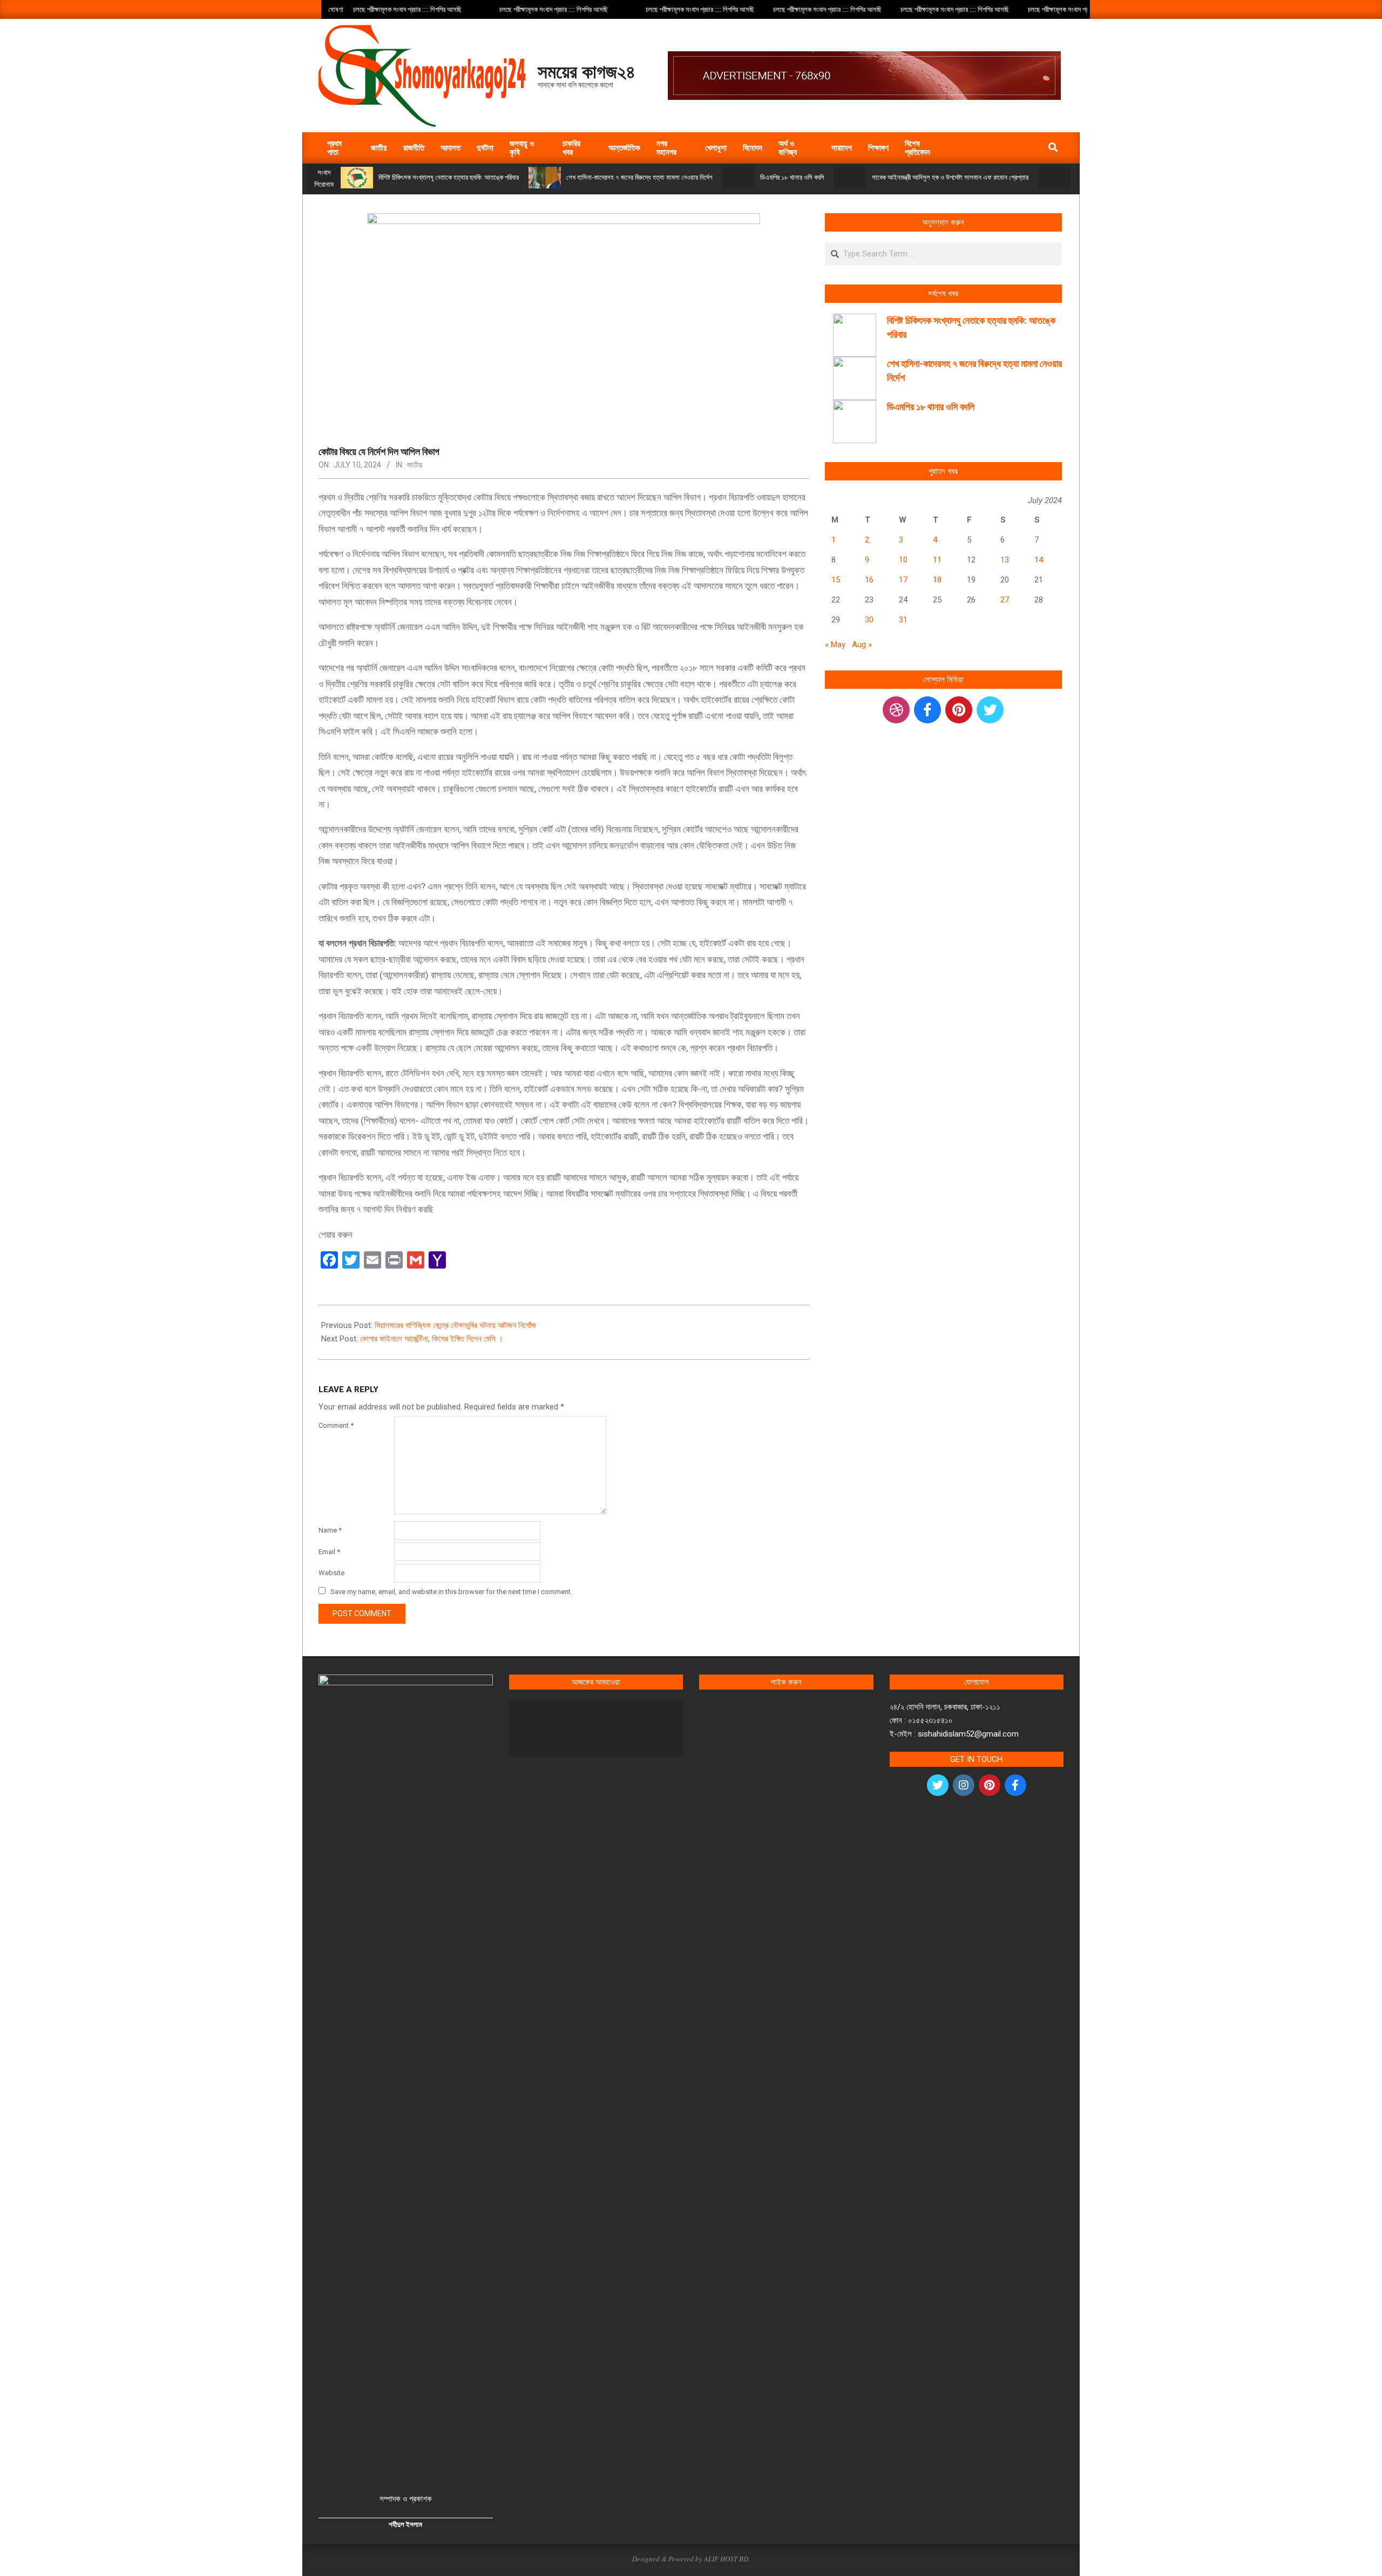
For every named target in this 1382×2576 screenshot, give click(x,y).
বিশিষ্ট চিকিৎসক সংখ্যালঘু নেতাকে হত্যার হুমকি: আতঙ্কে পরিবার (449, 177)
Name (330, 1530)
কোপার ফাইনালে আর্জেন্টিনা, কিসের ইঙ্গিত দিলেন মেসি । (432, 1339)
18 (937, 580)
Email (329, 1552)
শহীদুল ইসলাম (405, 2524)
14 (1039, 560)
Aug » (862, 645)
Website (331, 1573)
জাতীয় (415, 465)
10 (903, 560)
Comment (336, 1425)
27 (1005, 600)
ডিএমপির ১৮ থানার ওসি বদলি (792, 177)
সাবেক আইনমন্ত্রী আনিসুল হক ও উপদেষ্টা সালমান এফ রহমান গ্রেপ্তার (950, 177)
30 (869, 620)
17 (903, 580)
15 (836, 580)
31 (903, 620)
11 (937, 560)
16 (869, 580)
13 (1005, 560)
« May (835, 645)
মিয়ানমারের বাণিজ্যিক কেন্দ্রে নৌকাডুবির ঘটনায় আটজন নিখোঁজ (455, 1325)
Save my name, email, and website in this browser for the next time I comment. (451, 1592)
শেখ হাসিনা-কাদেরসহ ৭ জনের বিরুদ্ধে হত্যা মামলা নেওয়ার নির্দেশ (639, 177)
